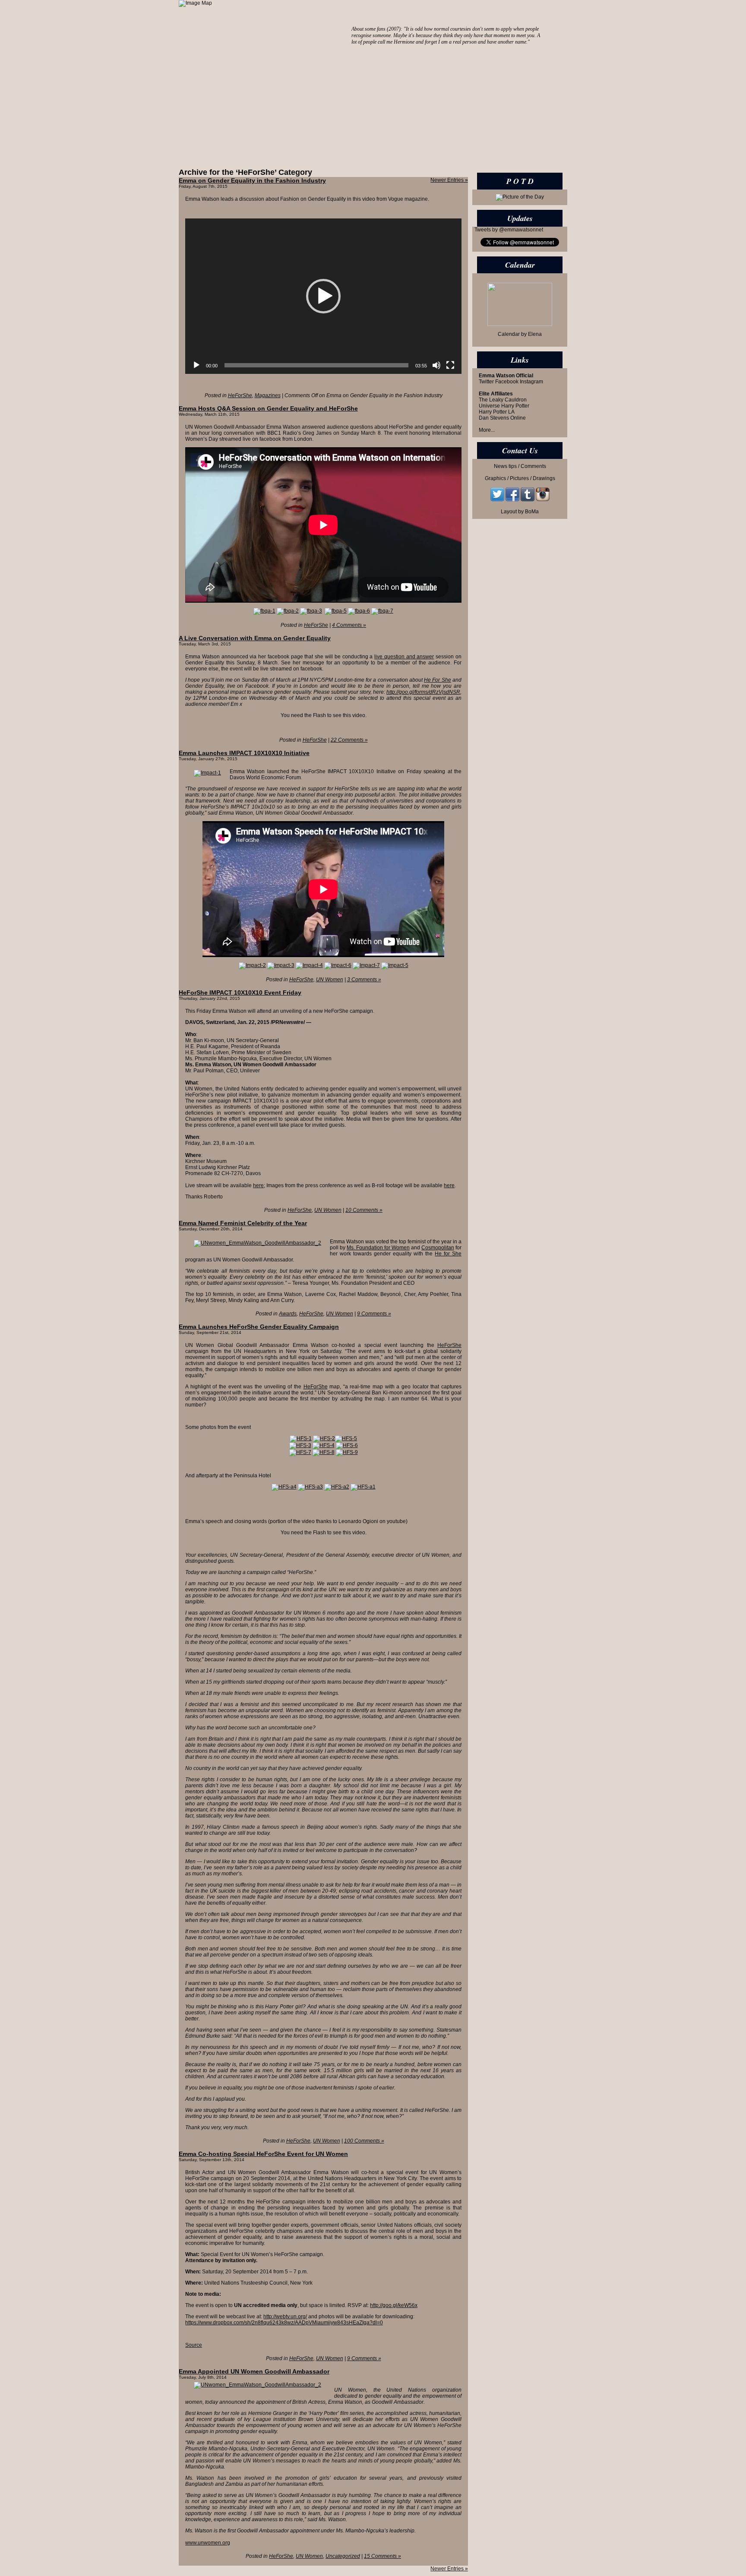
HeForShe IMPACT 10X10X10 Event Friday (240, 992)
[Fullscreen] (450, 365)
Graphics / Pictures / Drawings (520, 478)
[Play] (196, 365)
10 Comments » (364, 1210)
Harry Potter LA (497, 412)
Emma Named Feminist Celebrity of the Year (243, 1223)
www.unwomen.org (208, 2543)
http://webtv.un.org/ (285, 2317)
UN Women (330, 980)
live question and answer (404, 657)
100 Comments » (364, 2141)
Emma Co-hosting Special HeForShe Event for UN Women (263, 2154)
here (258, 1185)
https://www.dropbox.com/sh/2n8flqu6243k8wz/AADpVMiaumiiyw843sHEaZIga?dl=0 (284, 2323)
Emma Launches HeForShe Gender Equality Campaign (259, 1327)
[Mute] (436, 365)
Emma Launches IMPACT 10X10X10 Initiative (244, 753)
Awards (288, 1314)
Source (194, 2345)
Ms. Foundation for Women (378, 1248)
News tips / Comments (520, 466)
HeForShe (240, 395)
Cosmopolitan (438, 1248)
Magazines (268, 395)
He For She (438, 680)
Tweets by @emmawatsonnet (509, 230)
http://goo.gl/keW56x (394, 2305)
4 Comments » (349, 625)
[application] (323, 296)
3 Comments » (364, 980)
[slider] (316, 365)
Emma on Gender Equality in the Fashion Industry (252, 180)
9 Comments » (374, 1314)
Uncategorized (343, 2556)
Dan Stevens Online (502, 418)
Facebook (507, 382)
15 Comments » (382, 2556)
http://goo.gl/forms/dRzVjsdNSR (423, 692)
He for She (448, 1254)
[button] (323, 296)
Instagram (531, 382)
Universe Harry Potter (504, 406)
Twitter (486, 382)
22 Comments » (349, 740)
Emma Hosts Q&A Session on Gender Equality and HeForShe (268, 408)
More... (487, 430)
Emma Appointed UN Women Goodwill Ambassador (254, 2371)
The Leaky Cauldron (503, 400)
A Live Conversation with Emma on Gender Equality (255, 638)
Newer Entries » (449, 180)
